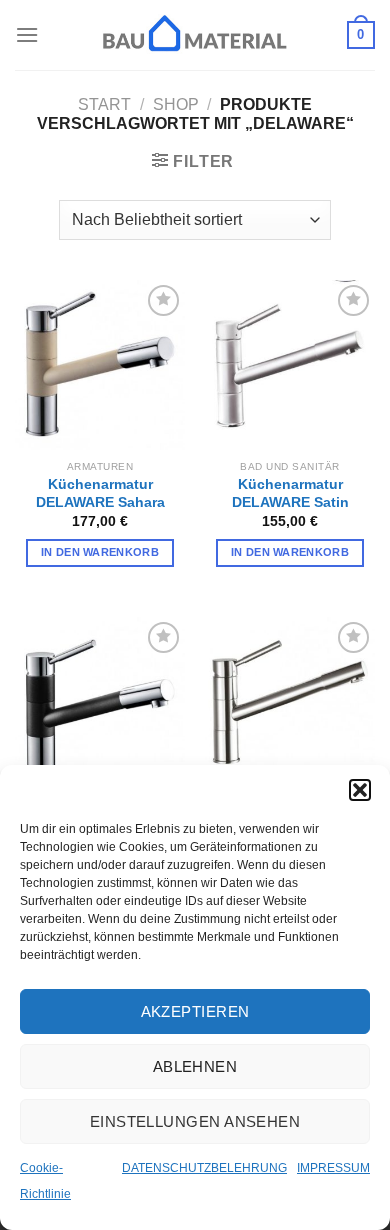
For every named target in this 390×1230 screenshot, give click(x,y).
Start (104, 104)
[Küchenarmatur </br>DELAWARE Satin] (290, 365)
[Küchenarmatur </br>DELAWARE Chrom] (290, 702)
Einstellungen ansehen (195, 1121)
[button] (360, 790)
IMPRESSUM (333, 1168)
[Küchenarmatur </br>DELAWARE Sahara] (100, 365)
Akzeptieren (195, 1011)
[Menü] (27, 34)
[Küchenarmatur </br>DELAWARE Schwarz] (100, 702)
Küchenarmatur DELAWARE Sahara (100, 493)
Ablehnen (195, 1066)
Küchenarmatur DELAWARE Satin (290, 493)
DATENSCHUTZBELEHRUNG (204, 1168)
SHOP (176, 104)
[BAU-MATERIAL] (195, 35)
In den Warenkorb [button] (100, 552)
